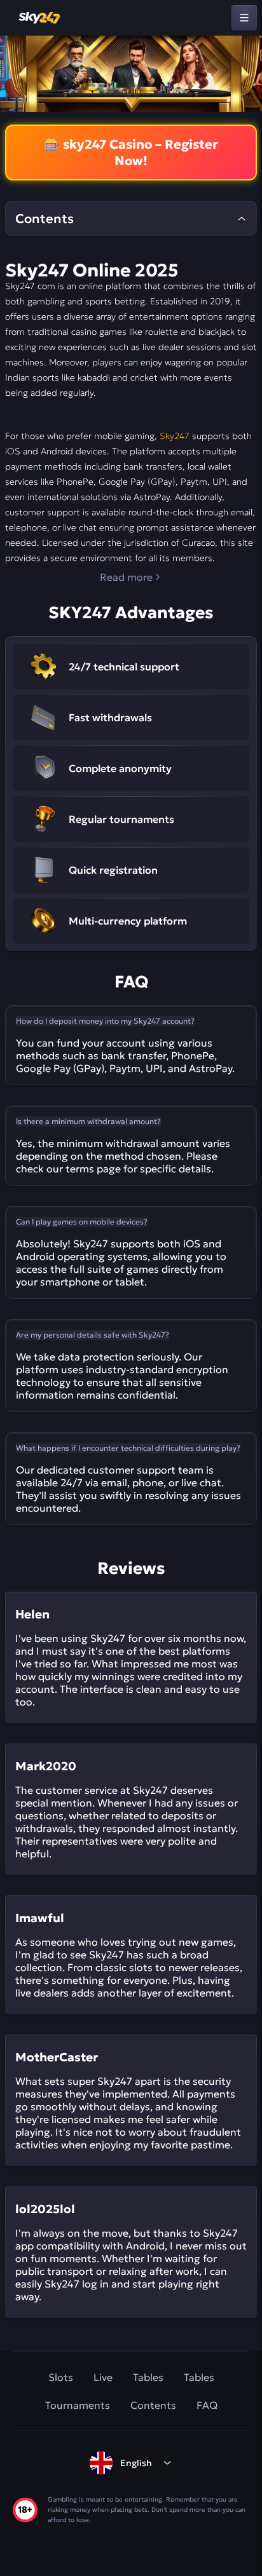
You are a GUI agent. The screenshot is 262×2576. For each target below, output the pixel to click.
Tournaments (78, 2405)
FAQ (207, 2405)
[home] (40, 18)
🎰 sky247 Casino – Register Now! (131, 153)
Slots (61, 2377)
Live (103, 2377)
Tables (148, 2377)
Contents (153, 2405)
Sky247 (175, 436)
